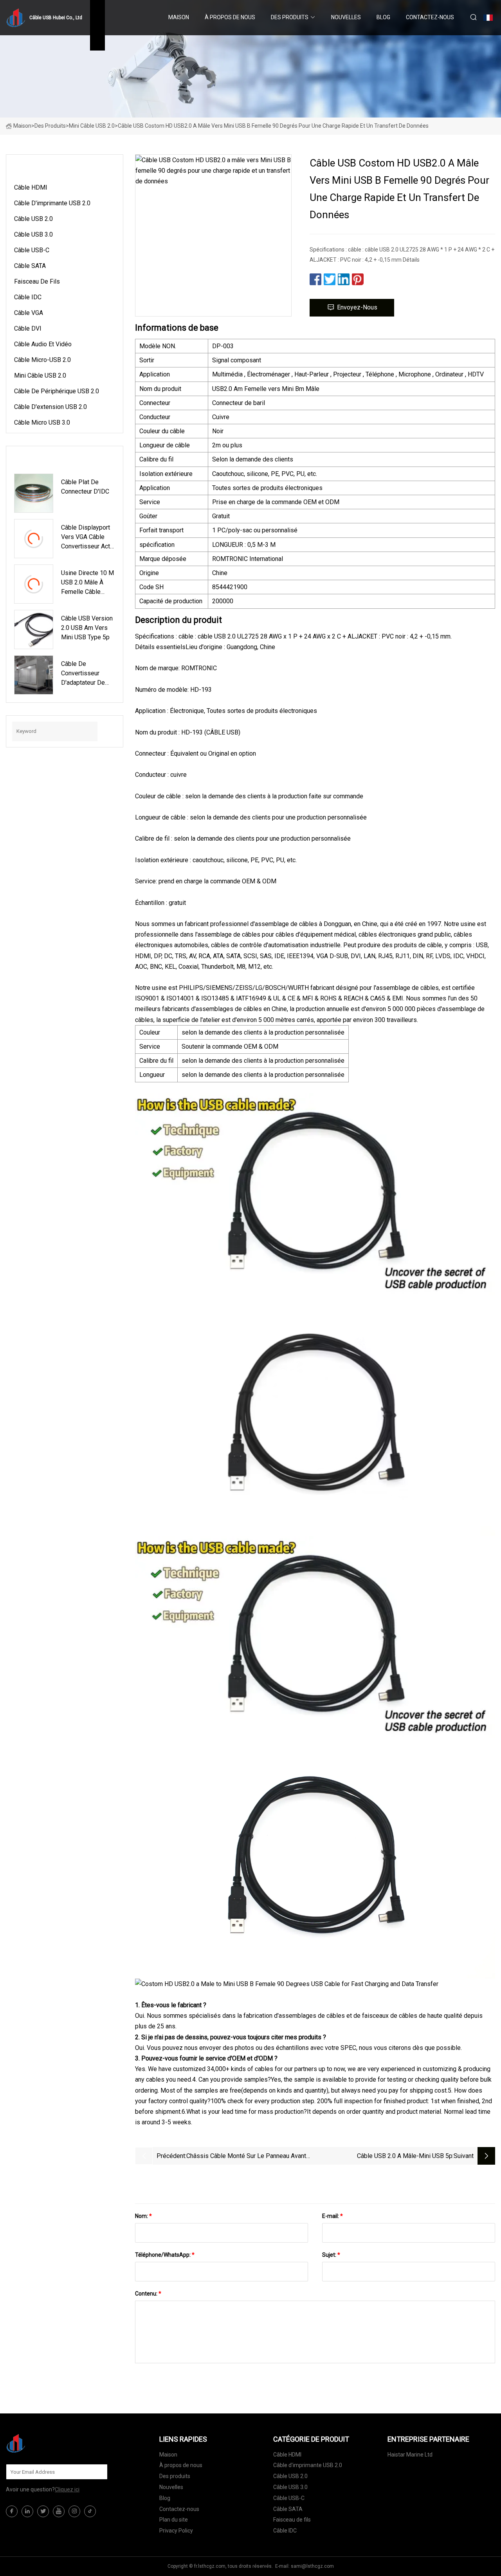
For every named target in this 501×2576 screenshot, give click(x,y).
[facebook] (12, 2511)
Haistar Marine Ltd (410, 2455)
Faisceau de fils (37, 281)
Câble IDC (28, 297)
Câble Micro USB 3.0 (42, 422)
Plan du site (174, 2520)
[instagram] (74, 2511)
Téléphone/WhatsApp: (165, 2255)
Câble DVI (28, 328)
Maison (179, 17)
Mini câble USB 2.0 (92, 126)
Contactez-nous (430, 17)
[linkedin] (27, 2511)
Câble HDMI (31, 187)
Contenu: (148, 2294)
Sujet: (331, 2255)
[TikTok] (90, 2511)
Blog (383, 17)
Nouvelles (346, 17)
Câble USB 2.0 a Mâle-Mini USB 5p (405, 2156)
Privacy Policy (176, 2531)
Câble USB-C (32, 250)
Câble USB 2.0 (33, 219)
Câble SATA (30, 266)
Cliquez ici (67, 2489)
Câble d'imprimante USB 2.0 (52, 203)
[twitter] (43, 2511)
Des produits (290, 17)
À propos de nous (230, 17)
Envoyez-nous (357, 307)
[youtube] (59, 2511)
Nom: (143, 2216)
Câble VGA (29, 313)
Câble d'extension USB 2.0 (50, 407)
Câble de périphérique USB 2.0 (57, 391)
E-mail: (332, 2216)
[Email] (97, 2472)
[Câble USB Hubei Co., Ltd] (45, 2443)
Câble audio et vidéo (43, 344)
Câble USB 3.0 (33, 234)
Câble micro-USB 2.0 (42, 360)
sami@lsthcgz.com (312, 2566)
